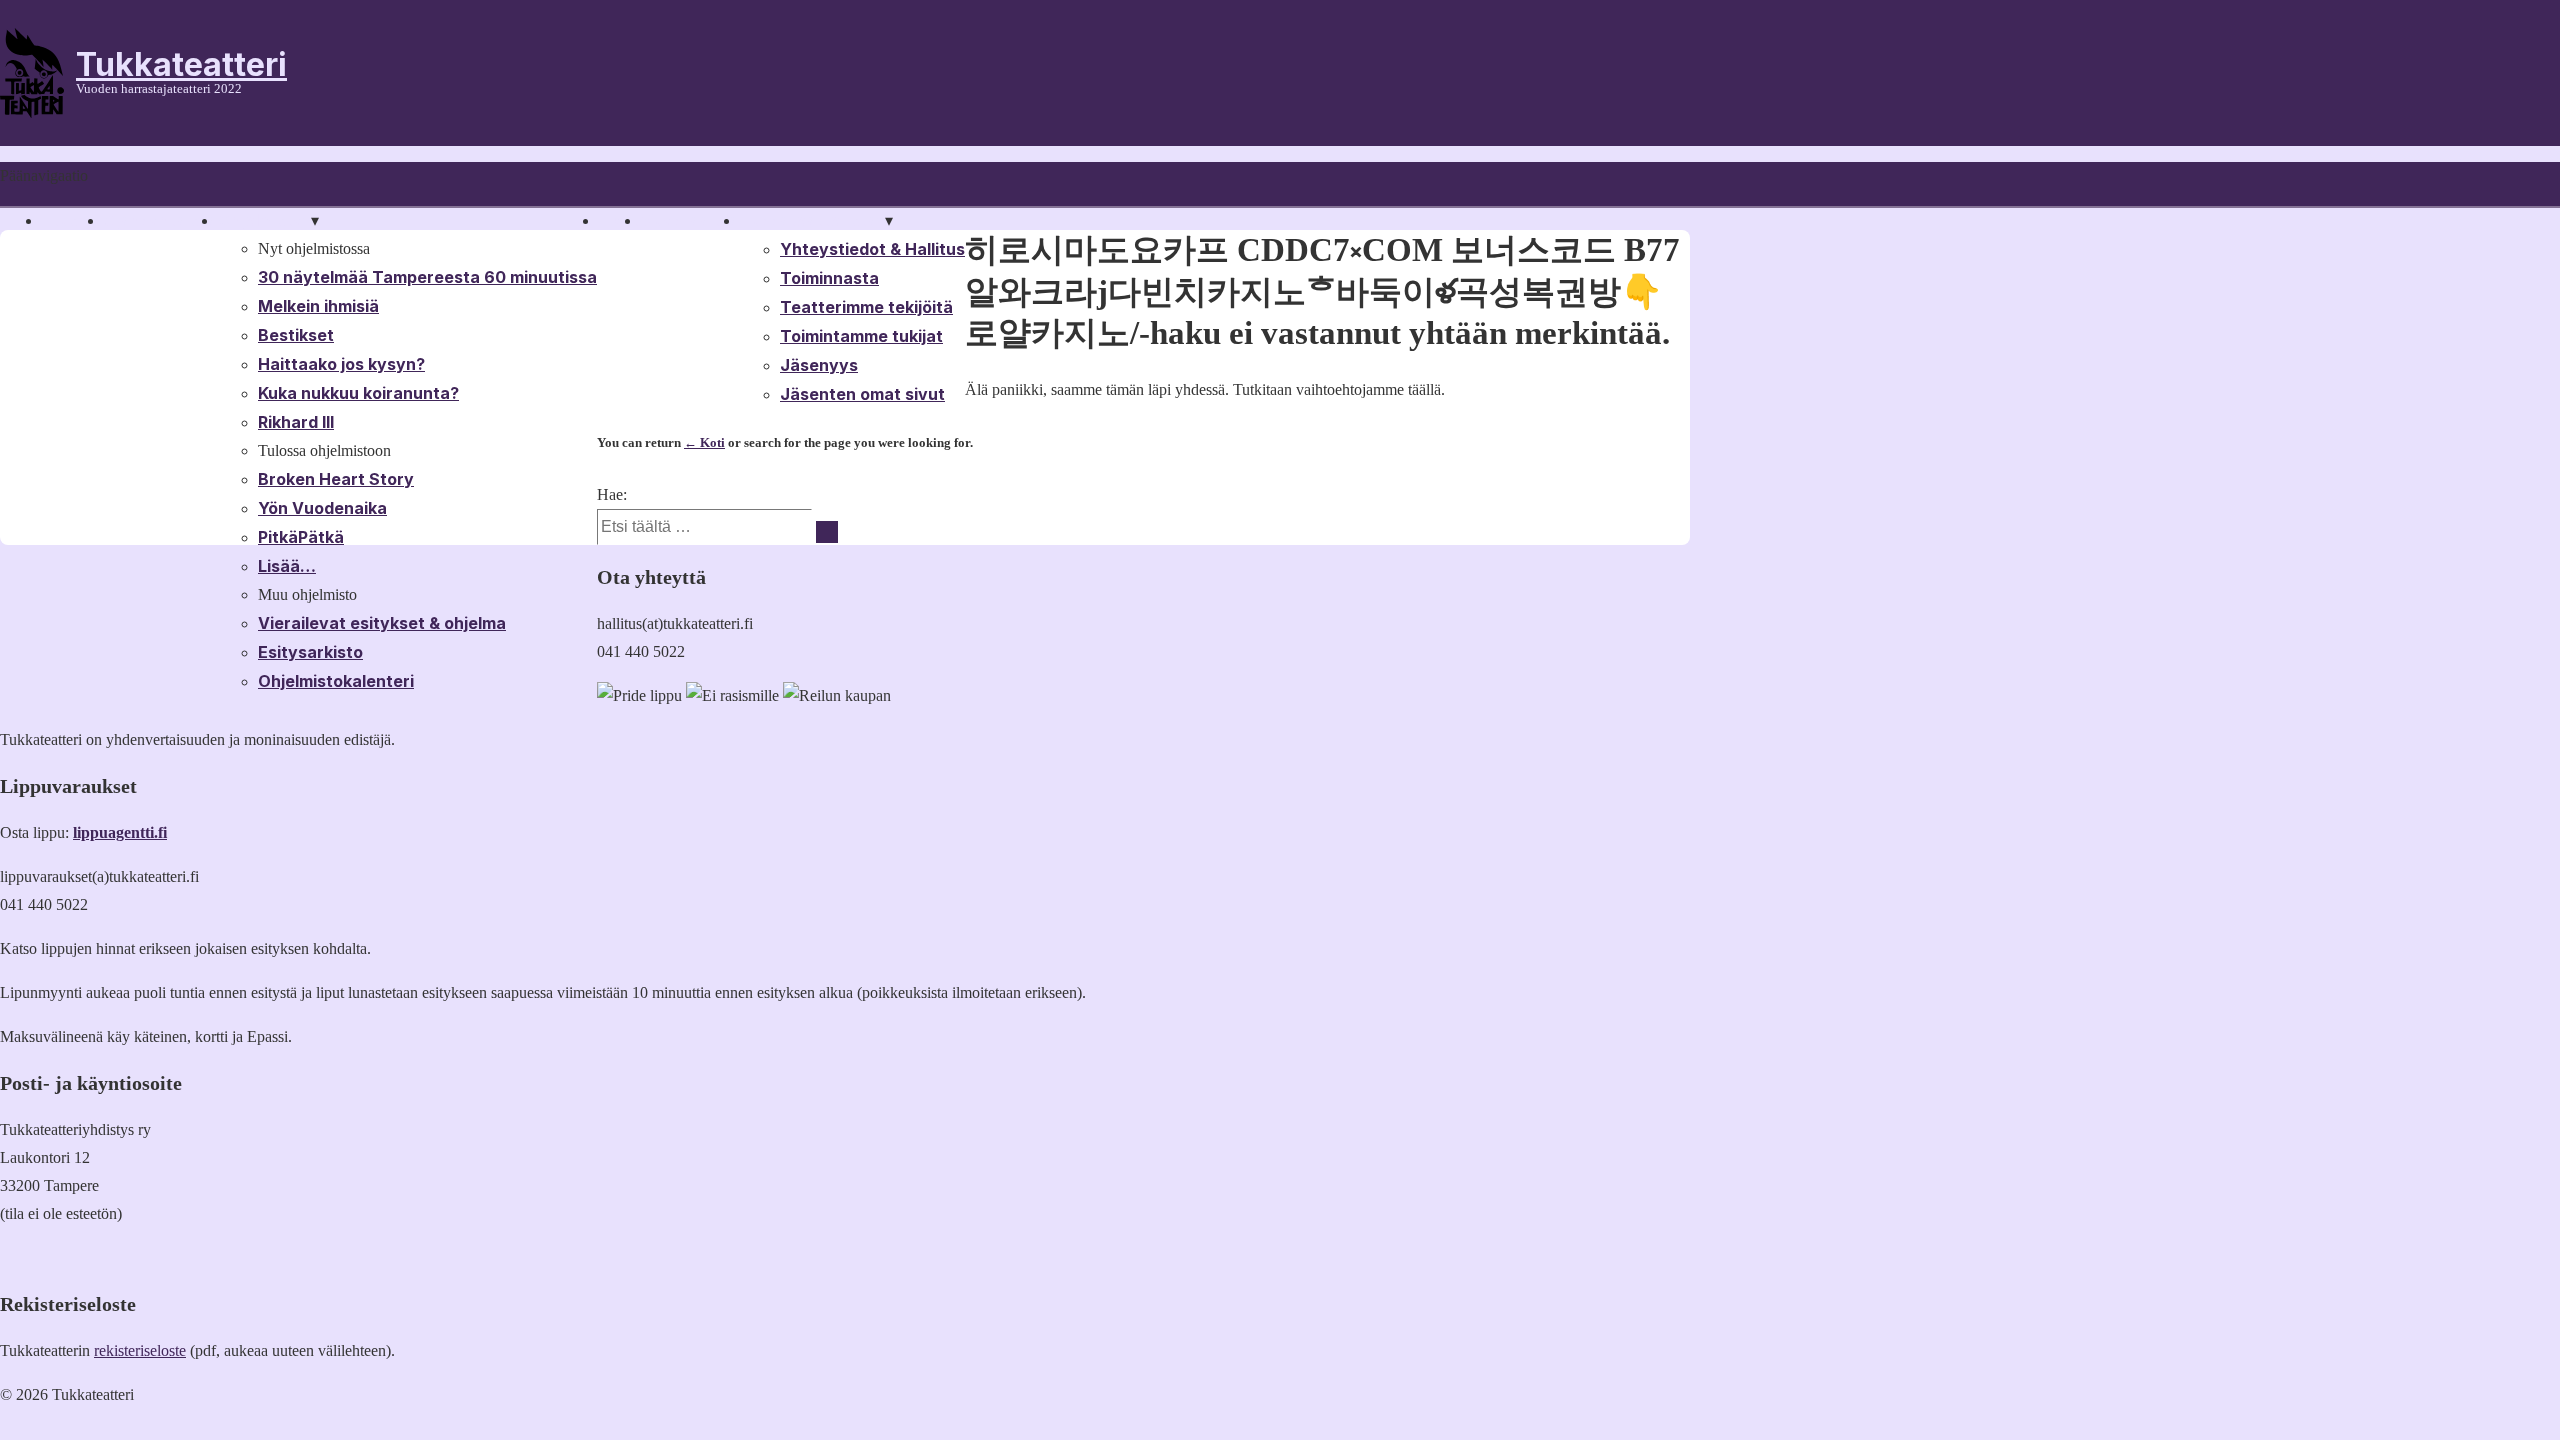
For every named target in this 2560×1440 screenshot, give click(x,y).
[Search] (827, 532)
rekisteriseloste (140, 1350)
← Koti (704, 442)
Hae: (612, 494)
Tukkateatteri (181, 64)
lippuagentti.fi (120, 832)
